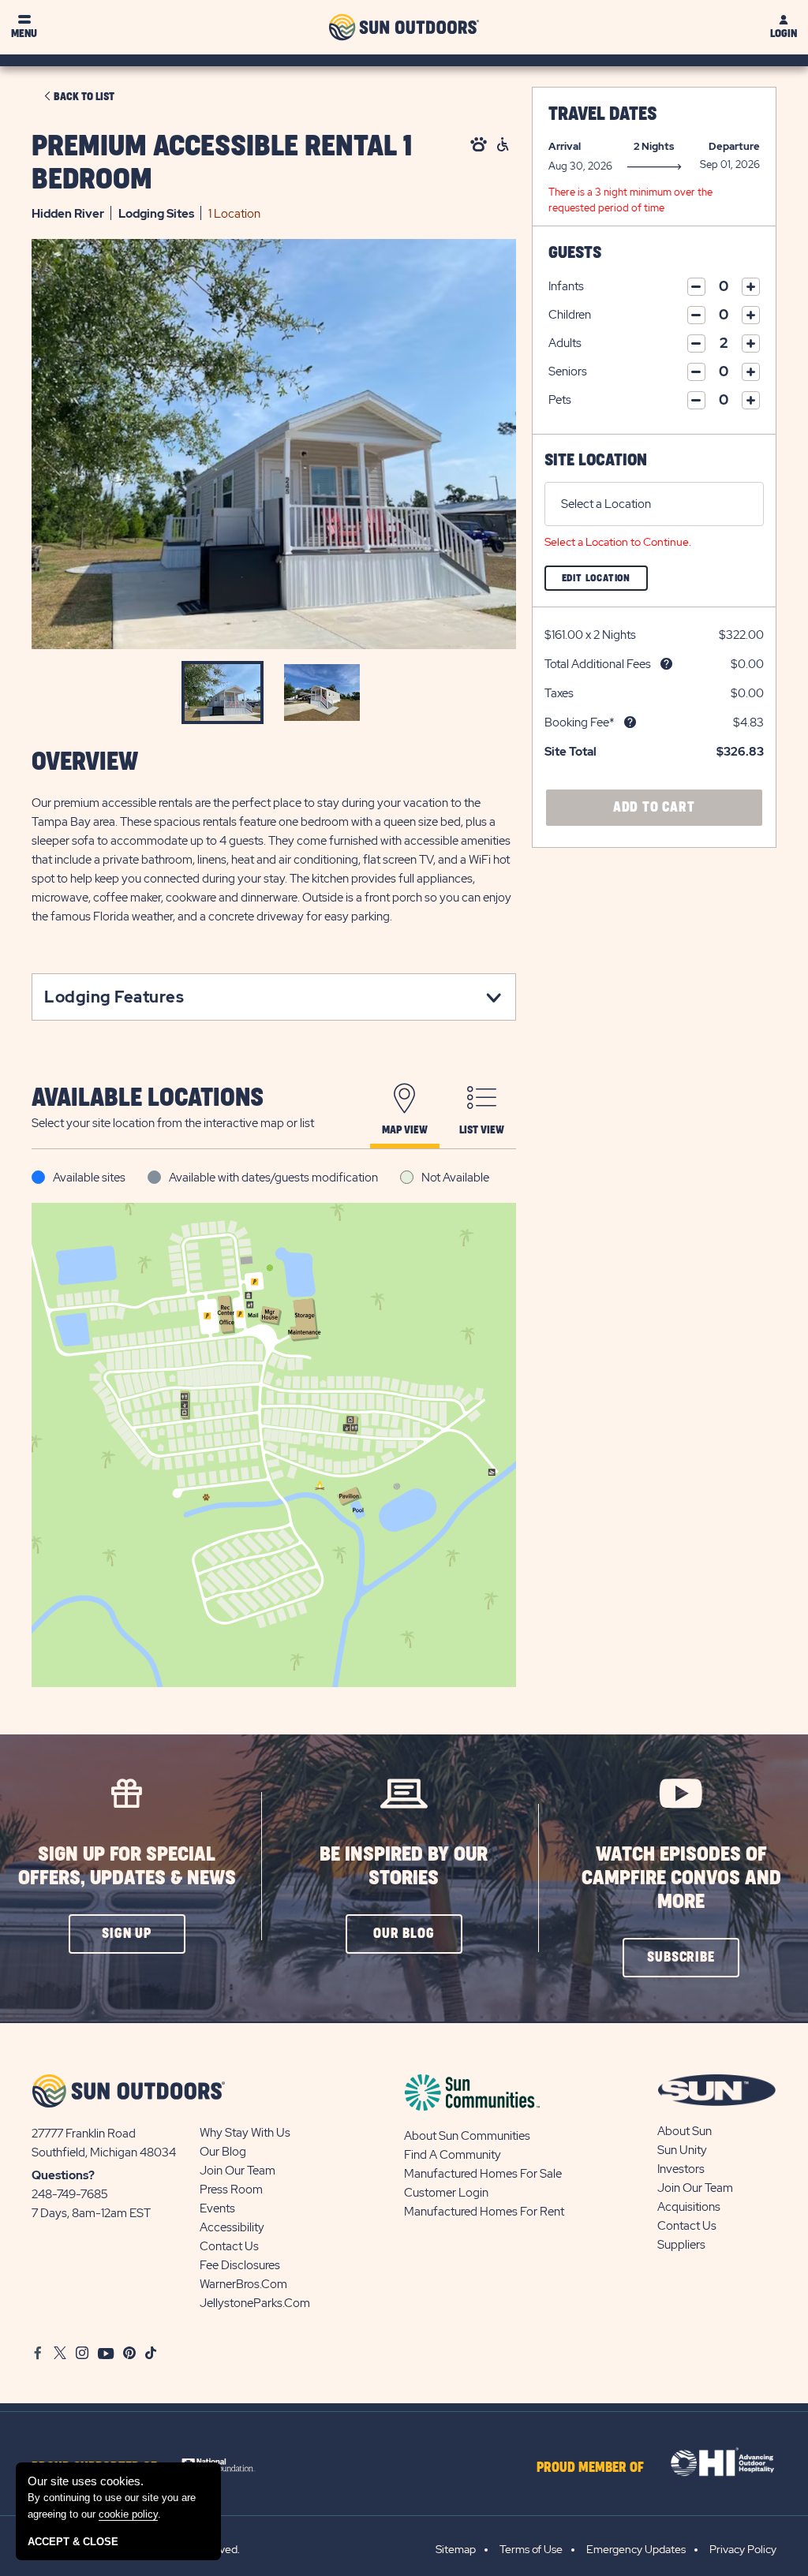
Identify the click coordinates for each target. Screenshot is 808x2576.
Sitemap (456, 2549)
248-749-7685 (70, 2194)
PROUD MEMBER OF (590, 2468)
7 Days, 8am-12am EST (91, 2213)
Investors (681, 2169)
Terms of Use (531, 2549)
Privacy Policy (743, 2549)
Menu (24, 34)
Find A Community (453, 2155)
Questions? (63, 2175)
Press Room (231, 2190)
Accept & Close (73, 2542)
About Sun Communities (467, 2136)
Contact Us (229, 2246)
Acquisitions (689, 2207)
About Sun (685, 2131)
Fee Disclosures (240, 2265)
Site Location (596, 460)
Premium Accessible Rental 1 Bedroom (222, 163)
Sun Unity (682, 2150)
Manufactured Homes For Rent (484, 2212)
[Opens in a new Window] (224, 2464)
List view (482, 1130)
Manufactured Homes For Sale (483, 2174)
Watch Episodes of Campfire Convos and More (681, 1878)
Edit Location (605, 582)
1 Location (234, 214)
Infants (566, 286)
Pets (560, 400)
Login (784, 34)
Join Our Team (238, 2171)
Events (217, 2208)
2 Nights (654, 146)
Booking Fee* (580, 722)
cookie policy (128, 2514)
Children (570, 315)
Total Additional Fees (598, 664)
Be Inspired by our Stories (404, 1867)
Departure (734, 146)
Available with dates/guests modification (273, 1178)
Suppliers (681, 2245)
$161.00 (564, 635)
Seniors (568, 371)
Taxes (559, 693)
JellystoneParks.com (255, 2303)
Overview (85, 762)
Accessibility (232, 2227)
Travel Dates (602, 114)
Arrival (565, 146)
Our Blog (223, 2152)
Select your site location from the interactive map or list (173, 1123)
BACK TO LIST (84, 97)
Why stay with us (245, 2133)
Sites (156, 214)
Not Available (455, 1178)
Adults (565, 343)
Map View (405, 1130)
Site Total (570, 752)
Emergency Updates (636, 2549)
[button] (127, 1934)
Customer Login (446, 2193)
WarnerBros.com (243, 2284)
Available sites (89, 1178)
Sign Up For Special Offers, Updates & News (127, 1867)
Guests (575, 253)
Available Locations (148, 1098)
